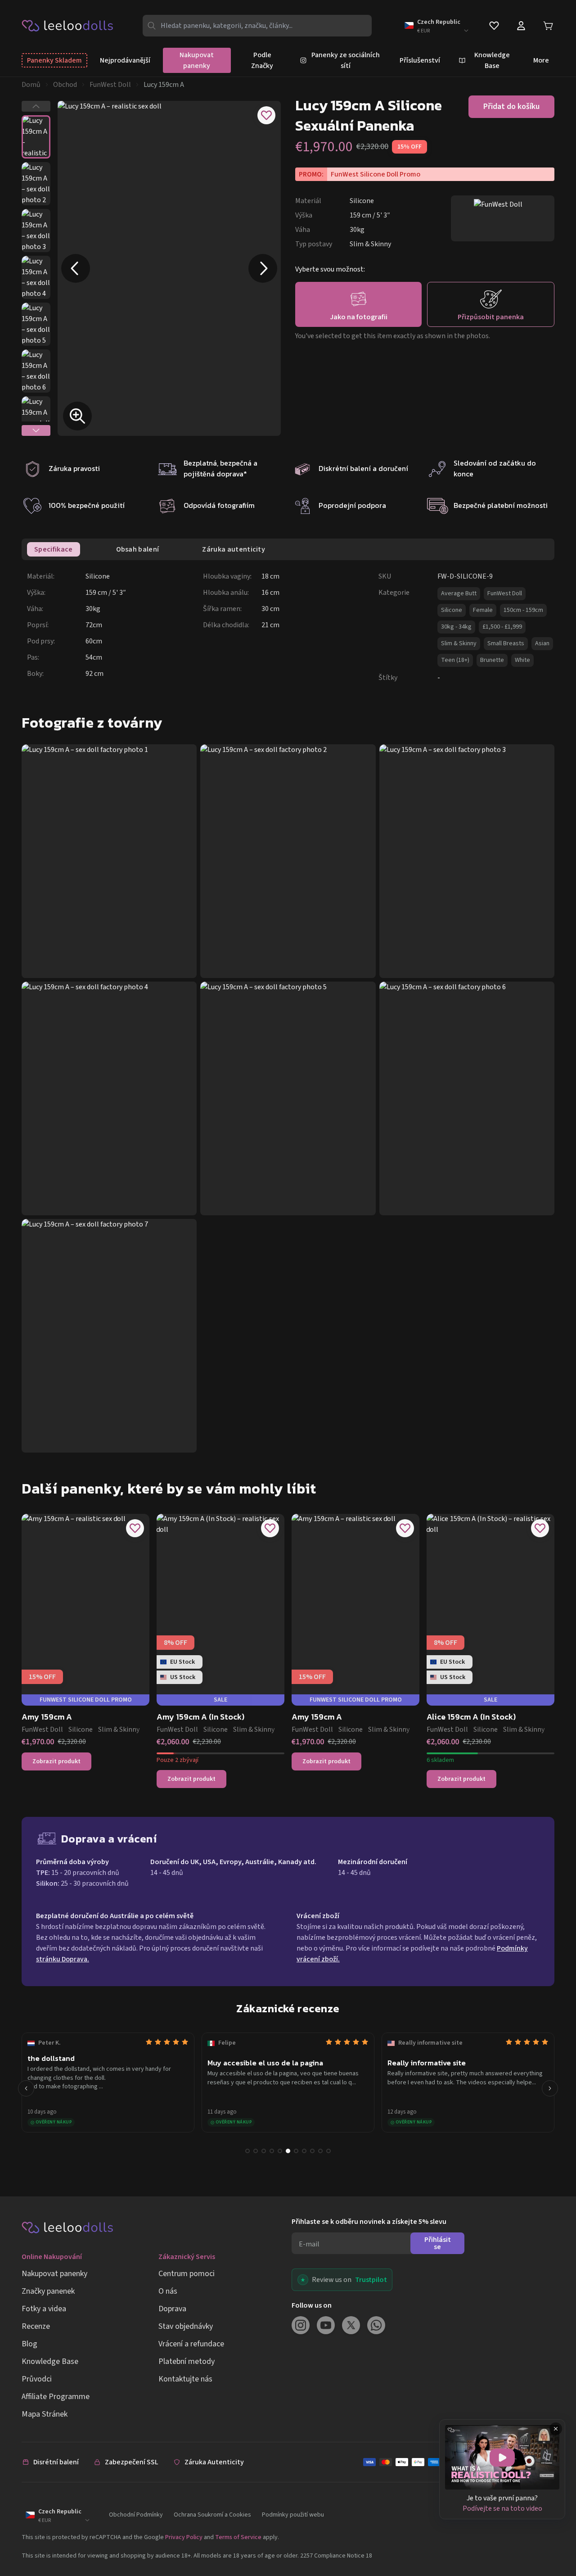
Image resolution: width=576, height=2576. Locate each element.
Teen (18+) (455, 660)
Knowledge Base (50, 2361)
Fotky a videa (44, 2309)
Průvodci (37, 2379)
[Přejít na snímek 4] (272, 2151)
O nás (168, 2291)
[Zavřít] (556, 2429)
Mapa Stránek (45, 2414)
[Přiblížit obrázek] (77, 416)
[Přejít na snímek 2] (256, 2151)
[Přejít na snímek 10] (320, 2151)
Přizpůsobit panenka (491, 317)
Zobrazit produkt (56, 1761)
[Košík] (548, 26)
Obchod (65, 85)
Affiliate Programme (56, 2397)
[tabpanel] (291, 627)
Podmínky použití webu (293, 2515)
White (522, 660)
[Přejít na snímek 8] (304, 2151)
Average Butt (459, 593)
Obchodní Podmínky (136, 2515)
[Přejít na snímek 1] (247, 2151)
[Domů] (68, 25)
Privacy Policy (184, 2537)
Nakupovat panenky (197, 60)
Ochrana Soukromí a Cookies (212, 2515)
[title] (502, 2457)
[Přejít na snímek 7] (296, 2151)
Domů (31, 85)
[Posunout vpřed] (550, 2088)
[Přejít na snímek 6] (288, 2151)
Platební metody (187, 2361)
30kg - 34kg (456, 627)
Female (483, 610)
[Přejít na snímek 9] (312, 2151)
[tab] (54, 549)
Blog (29, 2344)
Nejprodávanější (125, 60)
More (541, 60)
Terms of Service (238, 2537)
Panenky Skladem (54, 60)
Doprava (172, 2309)
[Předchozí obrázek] (76, 268)
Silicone (452, 610)
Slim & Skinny (459, 643)
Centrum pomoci (187, 2274)
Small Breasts (506, 643)
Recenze (36, 2326)
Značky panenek (48, 2291)
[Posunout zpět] (26, 2088)
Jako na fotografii (359, 317)
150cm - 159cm (523, 610)
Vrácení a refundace (191, 2344)
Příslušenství (420, 60)
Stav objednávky (186, 2326)
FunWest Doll (110, 85)
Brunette (492, 660)
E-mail (309, 2244)
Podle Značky (262, 60)
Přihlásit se (438, 2243)
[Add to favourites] (266, 115)
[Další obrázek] (263, 268)
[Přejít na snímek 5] (280, 2151)
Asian (542, 643)
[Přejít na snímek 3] (264, 2151)
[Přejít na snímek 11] (328, 2151)
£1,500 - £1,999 (502, 627)
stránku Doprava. (63, 1959)
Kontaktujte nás (185, 2379)
